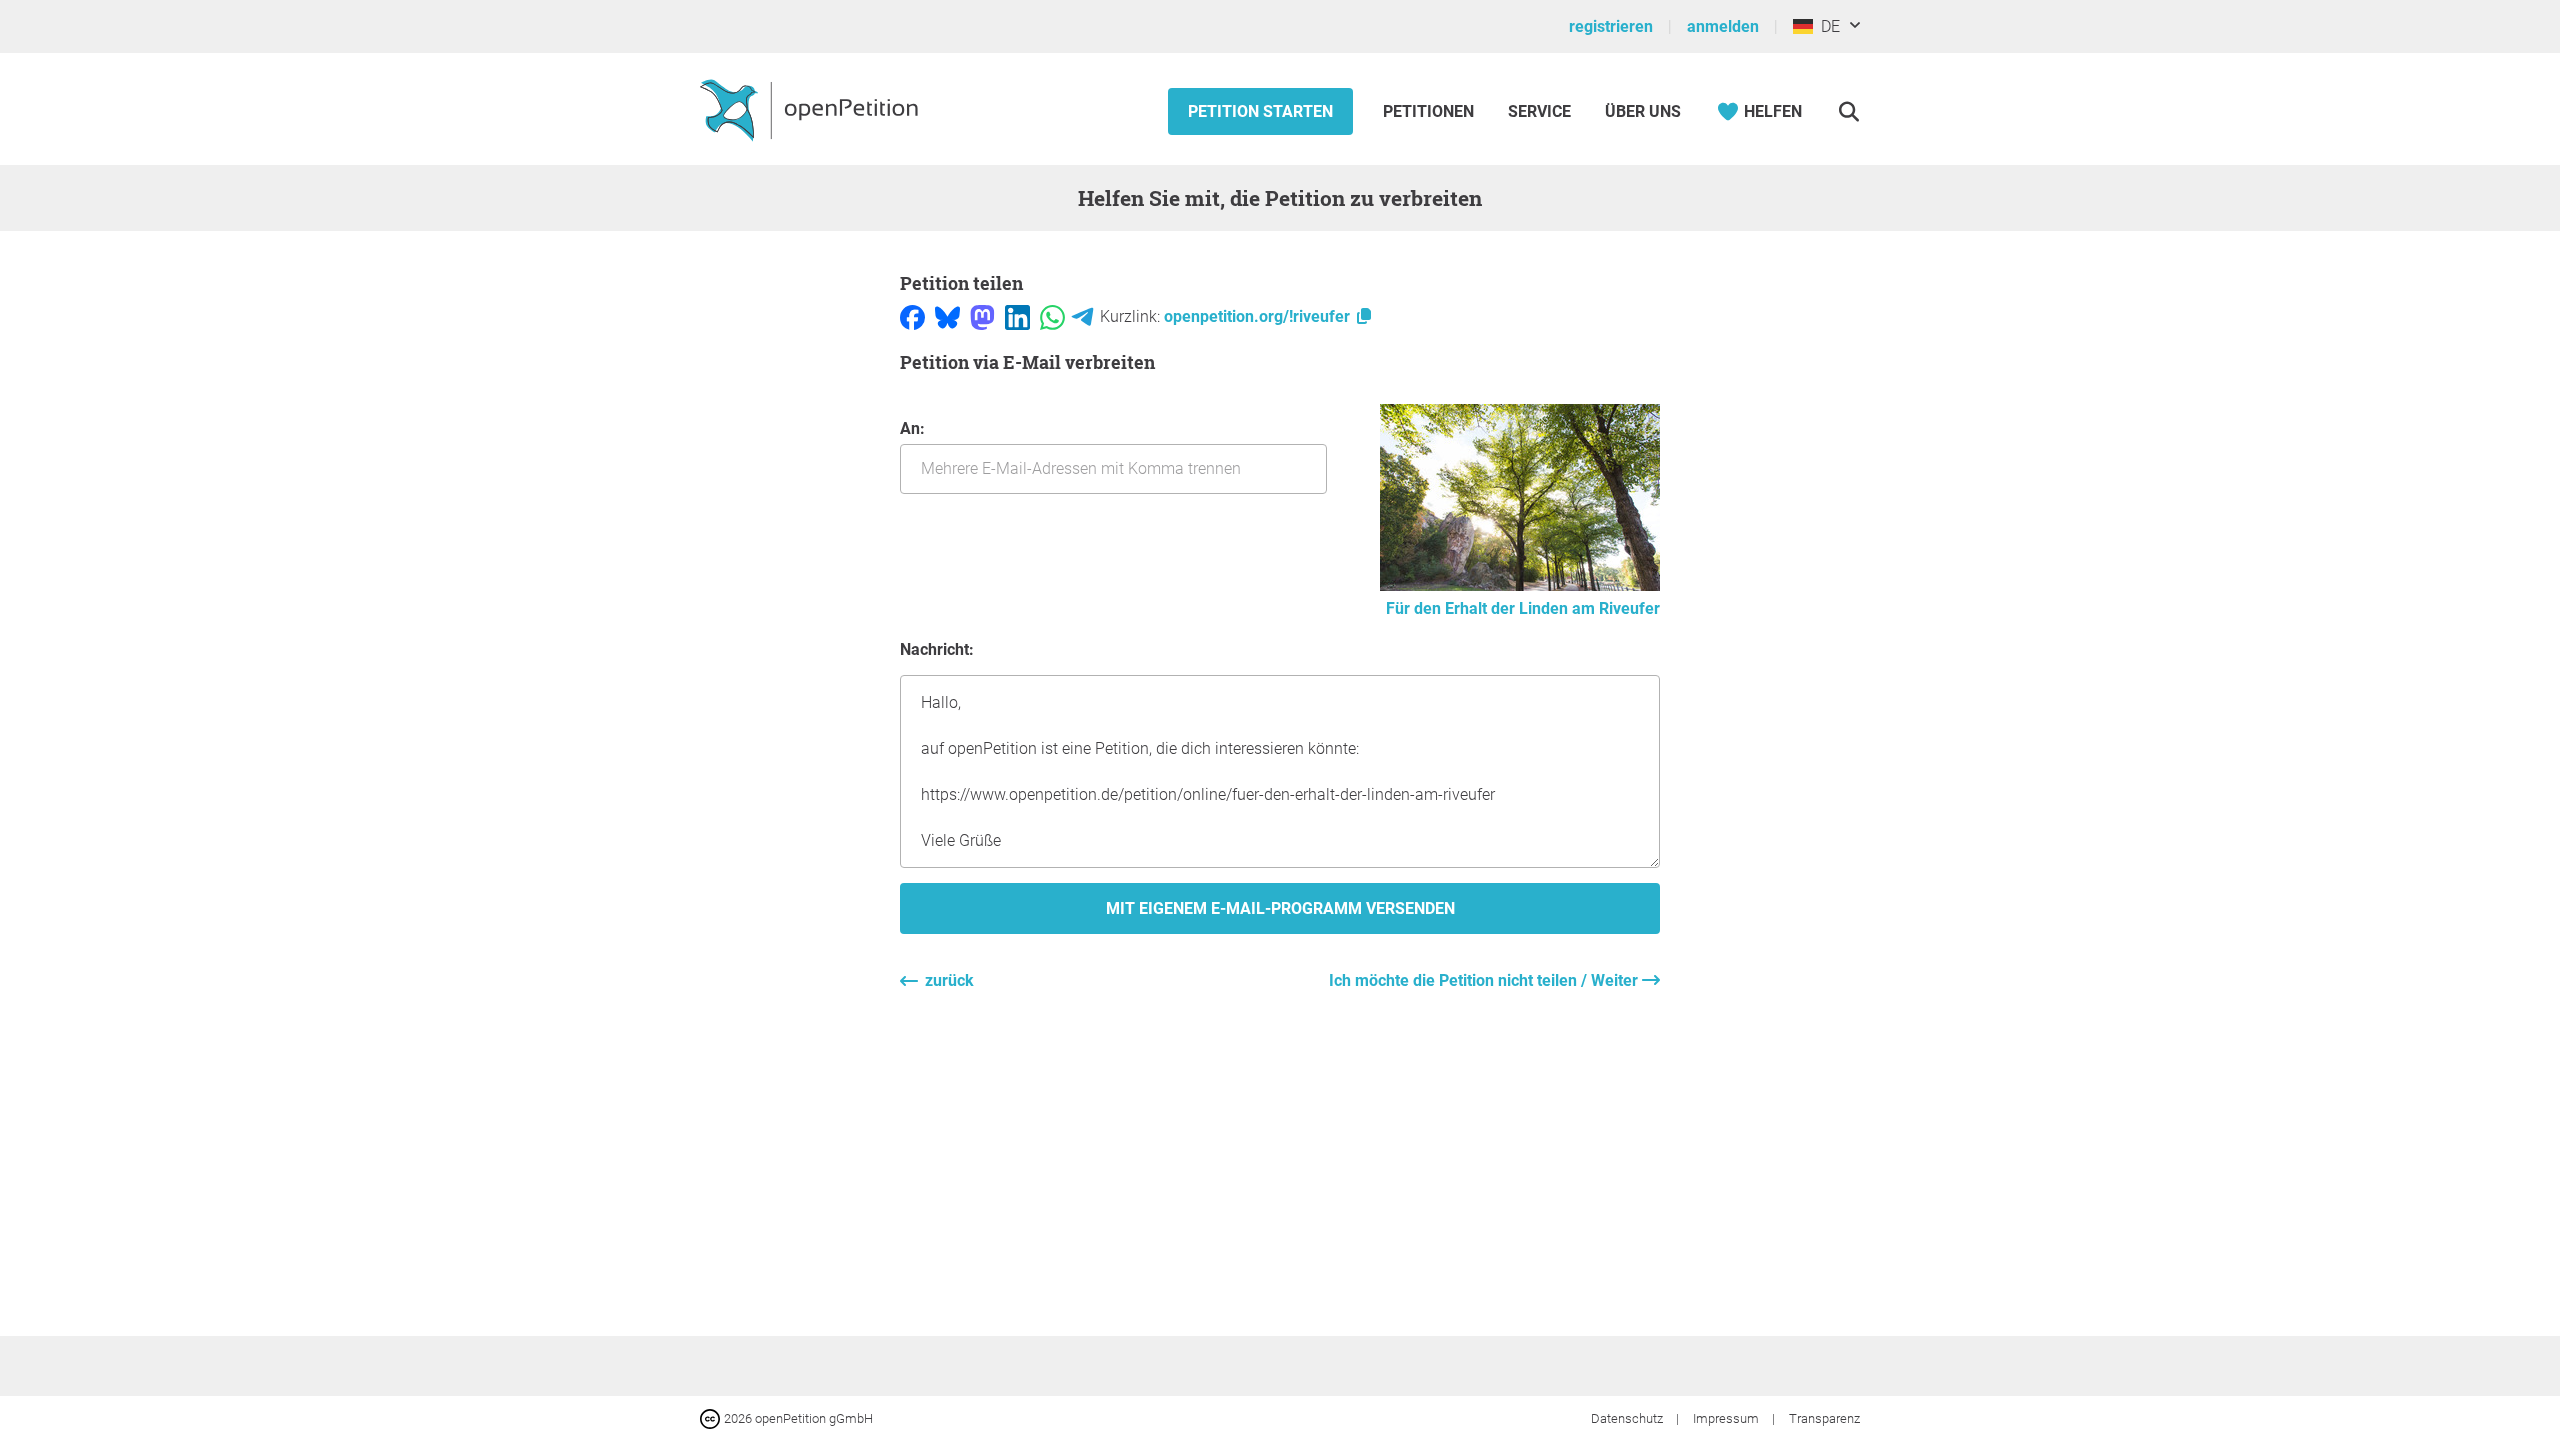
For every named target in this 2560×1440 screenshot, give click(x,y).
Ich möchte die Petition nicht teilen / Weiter (1485, 980)
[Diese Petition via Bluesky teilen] (947, 316)
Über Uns (1643, 111)
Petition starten (1260, 111)
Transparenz (1824, 1418)
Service (1539, 111)
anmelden (1723, 26)
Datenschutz (1628, 1418)
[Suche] (1848, 111)
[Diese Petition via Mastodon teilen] (982, 316)
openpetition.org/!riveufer (1259, 316)
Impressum (1727, 1418)
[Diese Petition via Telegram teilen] (1082, 316)
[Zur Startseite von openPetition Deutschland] (811, 109)
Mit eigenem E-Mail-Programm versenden (1280, 908)
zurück (949, 980)
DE (1826, 26)
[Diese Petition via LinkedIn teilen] (1017, 316)
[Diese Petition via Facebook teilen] (912, 316)
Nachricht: (937, 649)
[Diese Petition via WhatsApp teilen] (1052, 316)
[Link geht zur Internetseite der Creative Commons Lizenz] (712, 1417)
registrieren (1611, 26)
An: (912, 428)
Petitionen (1430, 111)
